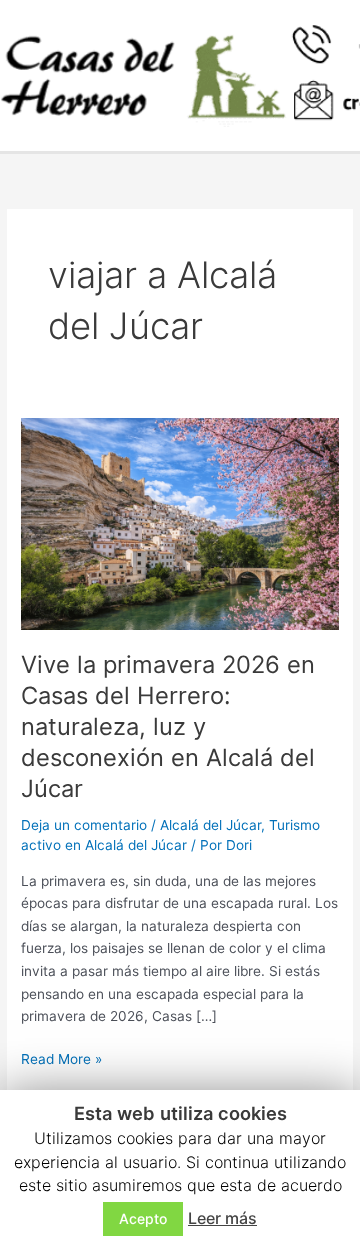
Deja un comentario (84, 825)
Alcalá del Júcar (210, 825)
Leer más (222, 1218)
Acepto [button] (143, 1218)
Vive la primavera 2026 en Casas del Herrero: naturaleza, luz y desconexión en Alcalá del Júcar (168, 726)
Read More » (61, 1057)
